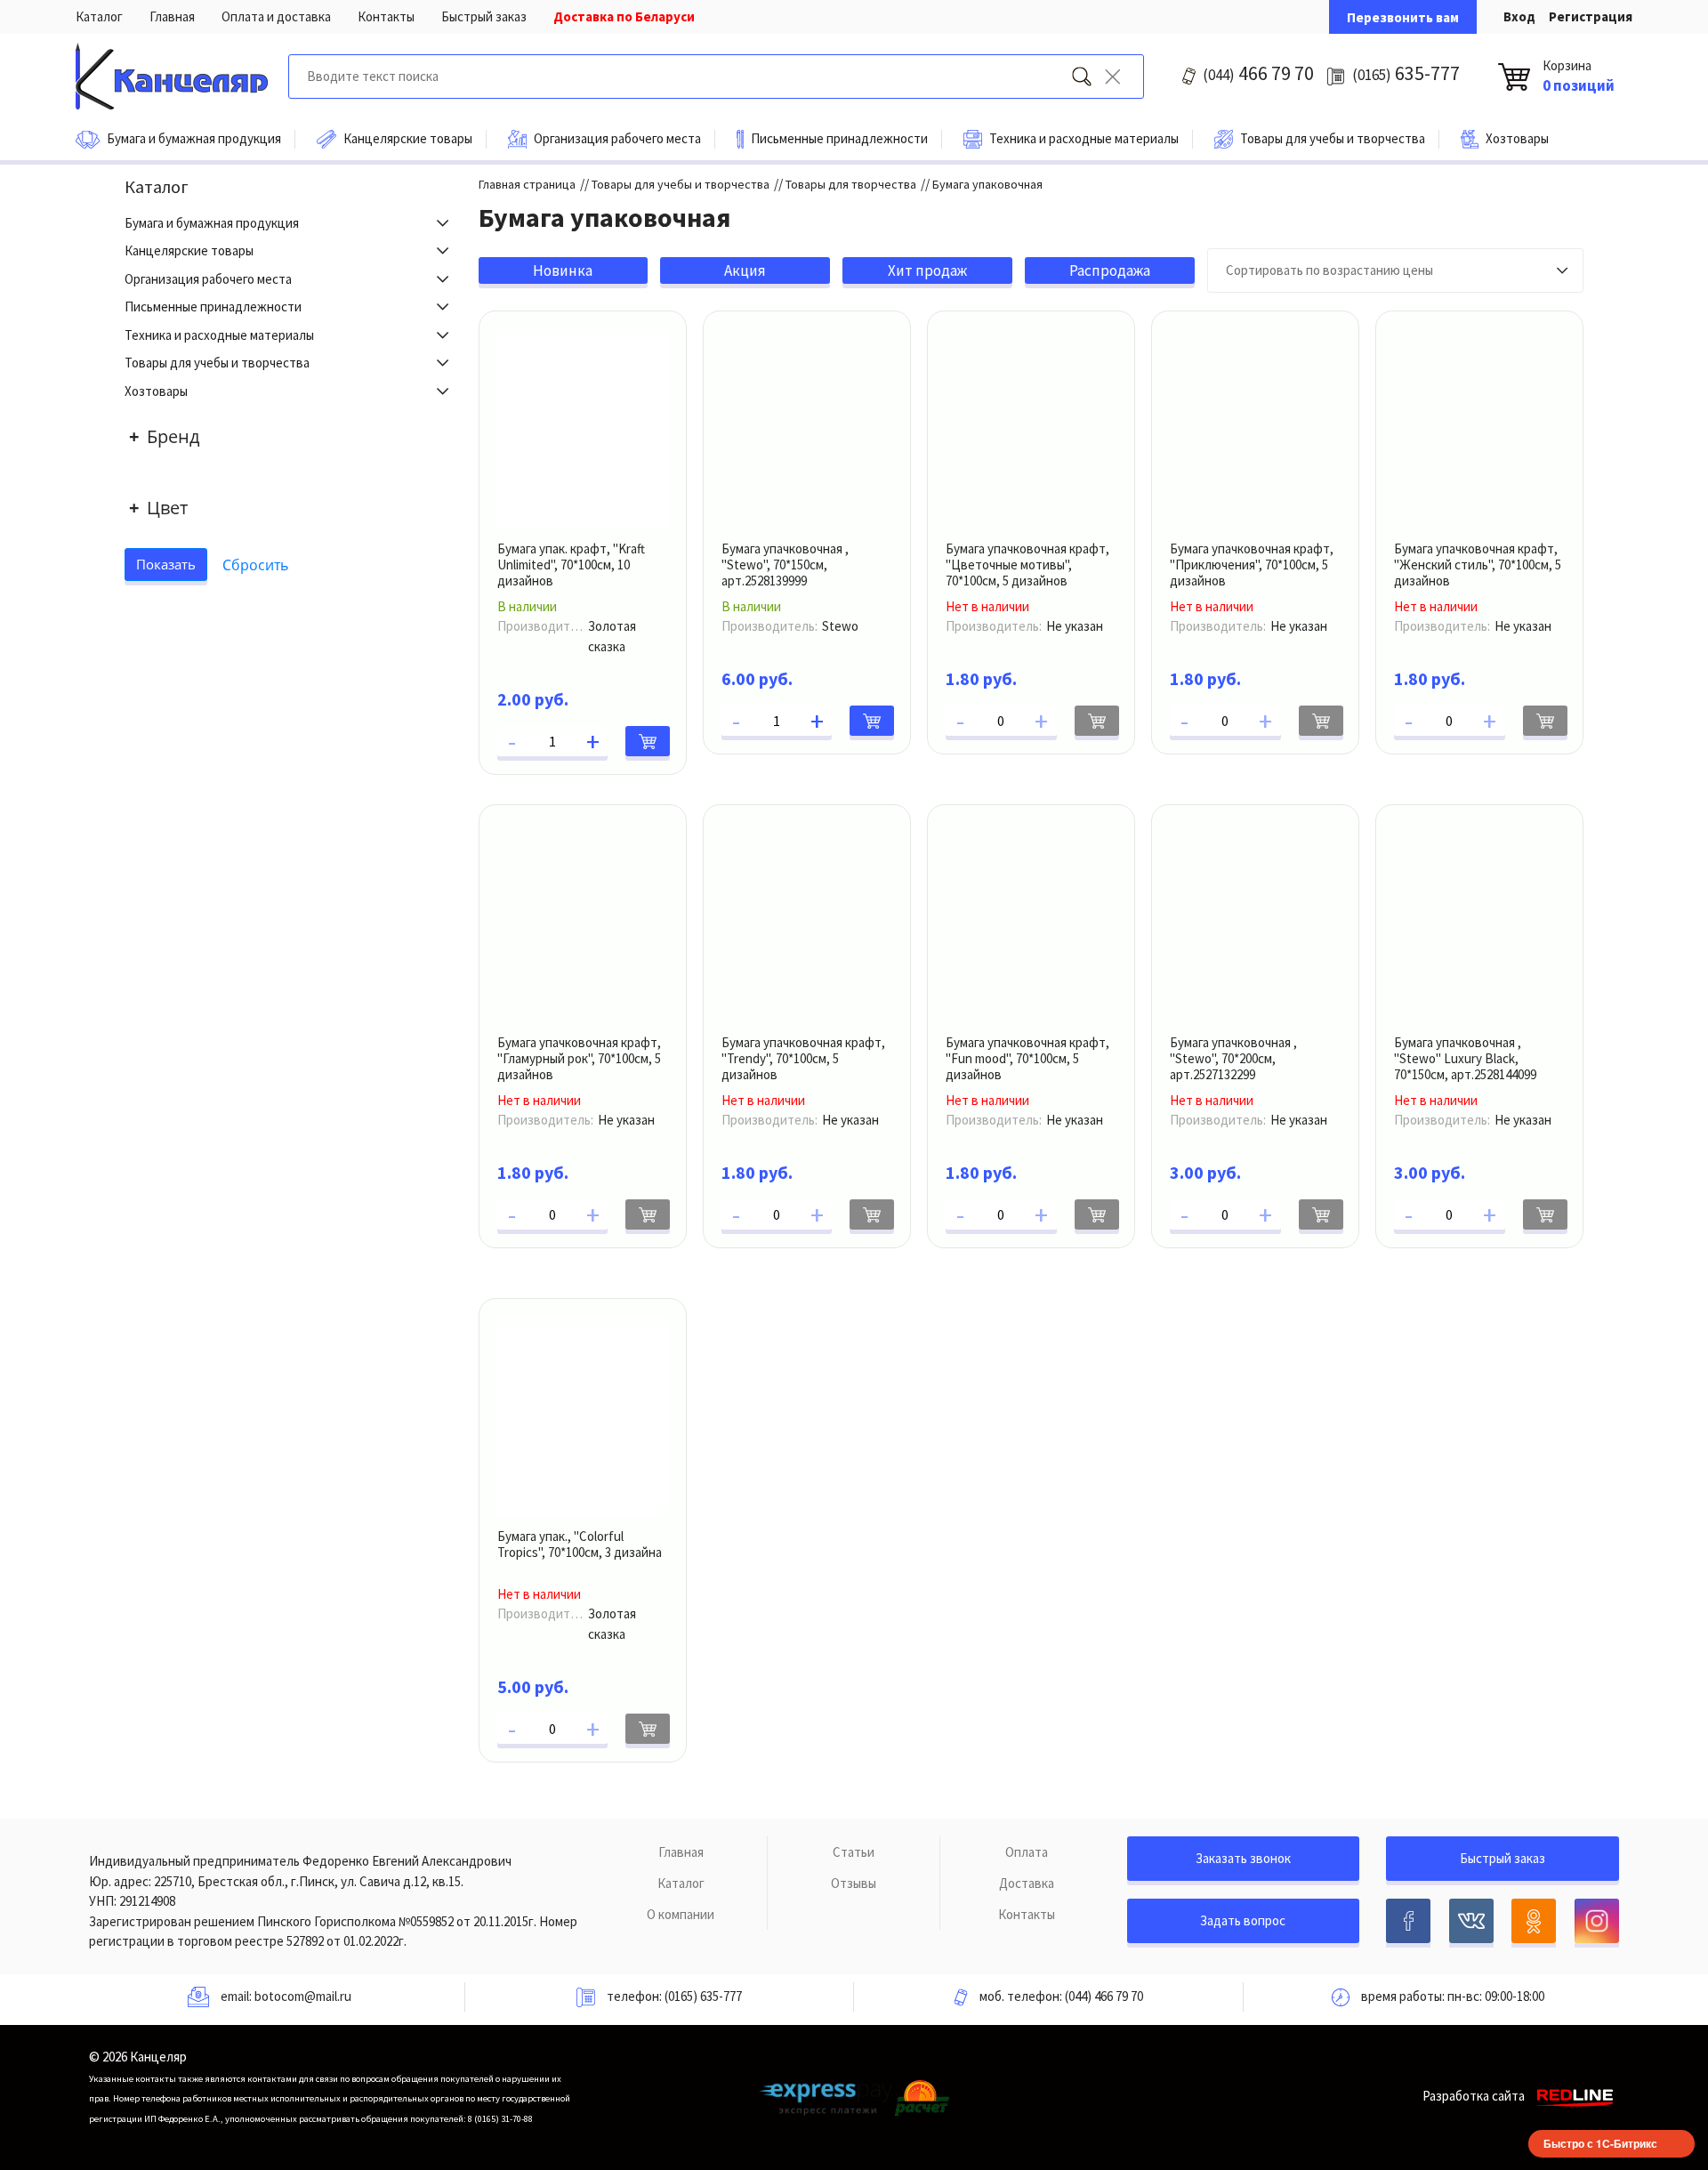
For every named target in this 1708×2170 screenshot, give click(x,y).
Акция (745, 270)
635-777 (1406, 73)
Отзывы (854, 1883)
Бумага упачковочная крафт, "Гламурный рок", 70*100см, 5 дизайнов (579, 1058)
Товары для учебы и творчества (217, 363)
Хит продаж (927, 270)
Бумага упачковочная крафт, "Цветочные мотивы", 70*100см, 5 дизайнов (1027, 565)
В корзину (648, 741)
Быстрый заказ (484, 16)
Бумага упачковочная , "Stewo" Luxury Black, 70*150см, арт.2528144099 (1465, 1058)
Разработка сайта (1474, 2096)
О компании (681, 1914)
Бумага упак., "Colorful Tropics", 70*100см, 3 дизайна (580, 1544)
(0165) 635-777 (703, 1996)
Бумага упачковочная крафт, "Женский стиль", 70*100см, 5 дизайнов (1478, 565)
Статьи (854, 1852)
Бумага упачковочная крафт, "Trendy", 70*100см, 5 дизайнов (803, 1058)
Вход (1519, 16)
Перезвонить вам (1403, 17)
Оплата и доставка (276, 16)
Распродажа (1110, 270)
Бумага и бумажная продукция (212, 223)
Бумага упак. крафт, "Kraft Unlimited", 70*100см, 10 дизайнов (571, 565)
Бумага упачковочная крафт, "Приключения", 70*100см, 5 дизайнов (1252, 565)
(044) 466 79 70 (1104, 1996)
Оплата (1027, 1852)
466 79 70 (1258, 73)
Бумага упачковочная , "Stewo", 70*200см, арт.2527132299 (1233, 1058)
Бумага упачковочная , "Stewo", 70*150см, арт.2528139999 (785, 565)
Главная (172, 16)
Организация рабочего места (208, 279)
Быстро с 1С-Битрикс (1600, 2143)
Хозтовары (156, 391)
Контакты (386, 16)
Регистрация (1591, 16)
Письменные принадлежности (213, 307)
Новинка (563, 270)
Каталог (99, 16)
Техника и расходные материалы (219, 335)
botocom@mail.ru (303, 1996)
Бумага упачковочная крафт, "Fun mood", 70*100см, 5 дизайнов (1027, 1058)
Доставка (1027, 1883)
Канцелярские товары (189, 250)
